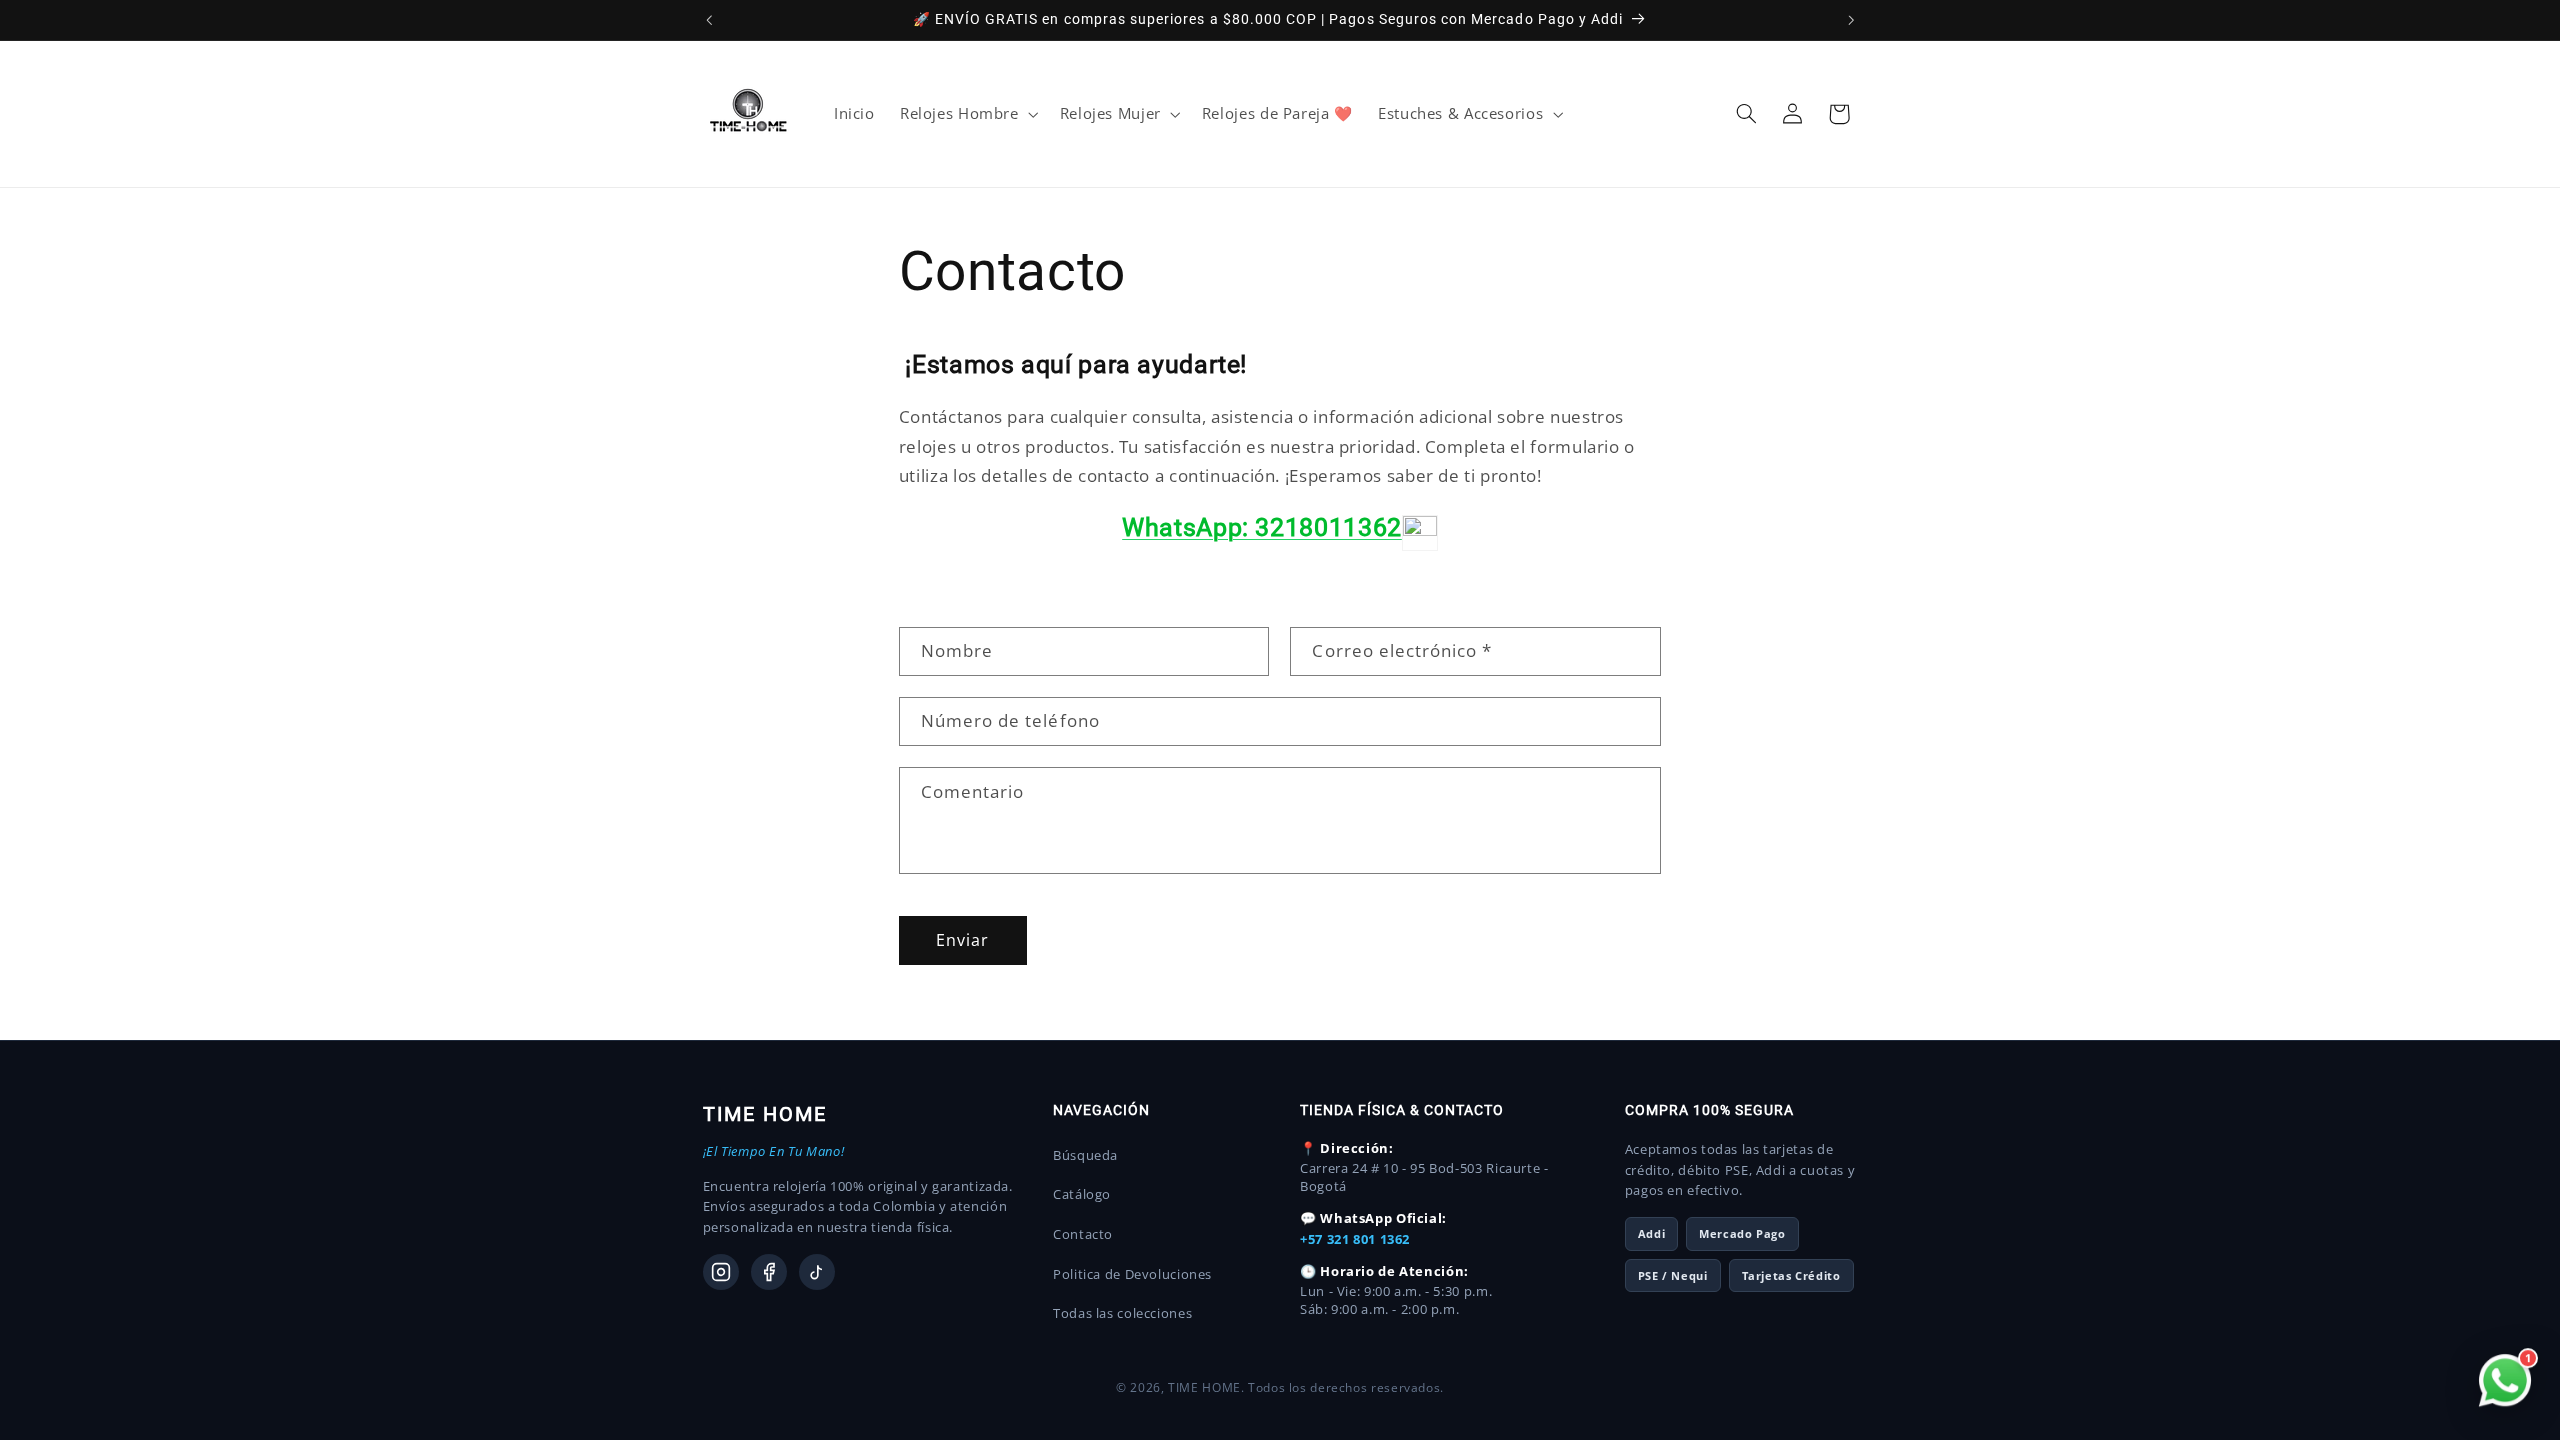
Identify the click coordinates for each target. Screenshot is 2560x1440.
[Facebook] (769, 1272)
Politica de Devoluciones (1132, 1274)
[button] (967, 114)
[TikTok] (817, 1272)
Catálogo (1082, 1194)
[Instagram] (721, 1272)
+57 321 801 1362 (1355, 1239)
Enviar (962, 941)
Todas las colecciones (1122, 1313)
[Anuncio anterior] (709, 20)
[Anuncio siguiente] (1851, 20)
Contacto (1083, 1234)
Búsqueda (1085, 1155)
